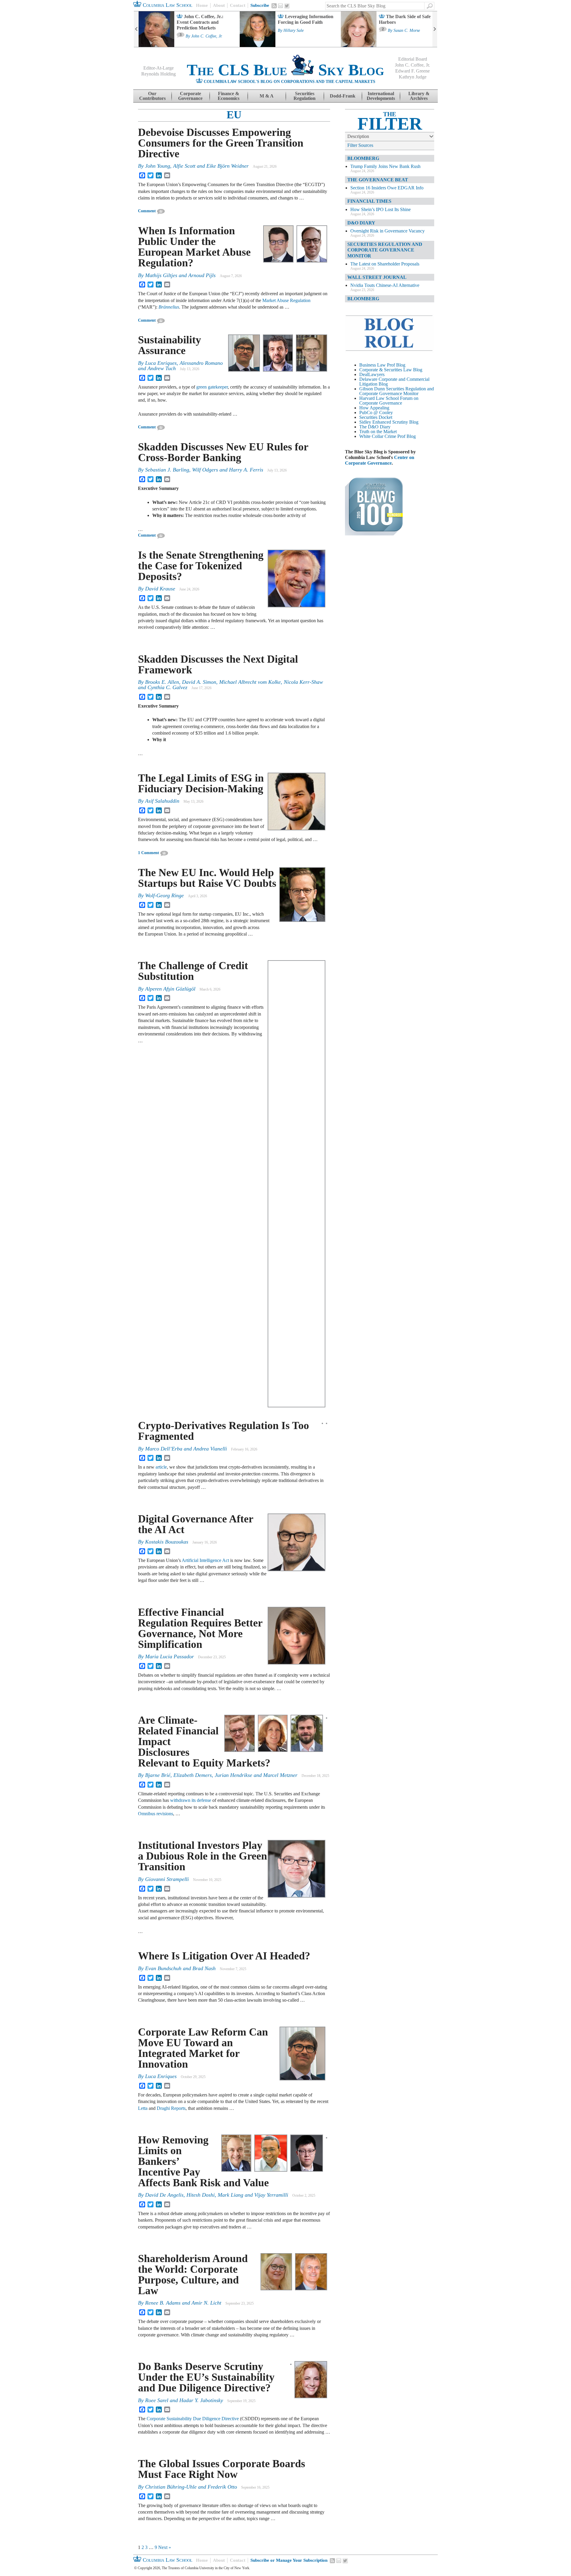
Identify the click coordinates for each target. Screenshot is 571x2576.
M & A (267, 96)
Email (280, 6)
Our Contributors (152, 96)
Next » (165, 2547)
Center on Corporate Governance (380, 460)
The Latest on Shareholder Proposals (385, 264)
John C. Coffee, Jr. (207, 36)
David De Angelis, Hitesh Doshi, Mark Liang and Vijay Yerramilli (217, 2195)
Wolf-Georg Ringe (164, 895)
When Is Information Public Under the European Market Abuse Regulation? (194, 247)
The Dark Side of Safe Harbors (405, 19)
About (219, 5)
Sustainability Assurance (170, 345)
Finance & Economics (229, 96)
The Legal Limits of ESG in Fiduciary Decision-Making (201, 783)
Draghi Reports (171, 2108)
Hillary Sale (294, 31)
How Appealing (374, 408)
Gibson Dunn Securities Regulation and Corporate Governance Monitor (397, 391)
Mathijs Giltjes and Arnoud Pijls (180, 275)
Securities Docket (376, 417)
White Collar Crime (378, 436)
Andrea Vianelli (210, 1449)
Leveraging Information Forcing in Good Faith (306, 19)
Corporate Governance (190, 96)
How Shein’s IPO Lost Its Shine (381, 209)
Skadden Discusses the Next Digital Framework (218, 664)
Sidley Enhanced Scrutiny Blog (389, 422)
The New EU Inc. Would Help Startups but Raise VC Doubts (207, 878)
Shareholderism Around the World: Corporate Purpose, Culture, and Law (193, 2275)
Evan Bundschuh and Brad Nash (180, 1968)
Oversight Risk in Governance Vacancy (388, 231)
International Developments (381, 96)
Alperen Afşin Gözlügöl (170, 989)
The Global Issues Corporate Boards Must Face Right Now (222, 2469)
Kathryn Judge (413, 77)
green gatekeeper (212, 387)
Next (435, 29)
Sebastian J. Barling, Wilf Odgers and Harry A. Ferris (204, 470)
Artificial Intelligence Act (205, 1560)
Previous (136, 29)
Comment (147, 211)
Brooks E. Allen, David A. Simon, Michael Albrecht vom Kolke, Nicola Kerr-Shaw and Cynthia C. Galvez (230, 685)
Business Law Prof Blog (382, 365)
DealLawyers (372, 374)
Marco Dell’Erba (164, 1449)
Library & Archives (419, 96)
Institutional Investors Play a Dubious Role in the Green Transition (203, 1856)
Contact (238, 5)
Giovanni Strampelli (167, 1879)
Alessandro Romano (201, 363)
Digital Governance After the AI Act (196, 1524)
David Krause (160, 589)
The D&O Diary (375, 427)
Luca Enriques (161, 363)
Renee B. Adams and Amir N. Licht (183, 2303)
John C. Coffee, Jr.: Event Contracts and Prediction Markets (200, 22)
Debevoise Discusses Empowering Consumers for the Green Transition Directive (221, 143)
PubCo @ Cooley (376, 412)
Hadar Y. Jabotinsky (201, 2400)
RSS (274, 6)
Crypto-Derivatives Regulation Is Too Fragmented (223, 1431)
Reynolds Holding (159, 74)
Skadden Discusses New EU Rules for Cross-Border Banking (223, 452)
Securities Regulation (305, 96)
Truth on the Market (378, 432)
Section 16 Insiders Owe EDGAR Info (387, 188)
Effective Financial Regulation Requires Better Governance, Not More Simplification (200, 1628)
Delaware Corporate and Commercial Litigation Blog (394, 382)
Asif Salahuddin (162, 801)
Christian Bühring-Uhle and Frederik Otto (191, 2487)
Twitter (287, 6)
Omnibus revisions (156, 1814)
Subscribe (260, 5)
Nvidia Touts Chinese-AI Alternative (385, 285)
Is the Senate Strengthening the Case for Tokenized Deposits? (201, 566)
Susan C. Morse (407, 31)
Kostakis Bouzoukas (167, 1542)
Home (202, 5)
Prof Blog (407, 436)
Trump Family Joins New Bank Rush (385, 166)
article (161, 1467)
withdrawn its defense (191, 1800)
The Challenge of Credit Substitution (193, 971)
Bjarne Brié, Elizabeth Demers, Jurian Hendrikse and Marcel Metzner (221, 1775)
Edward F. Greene (412, 71)
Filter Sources (360, 145)
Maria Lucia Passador (170, 1656)
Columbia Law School (167, 5)
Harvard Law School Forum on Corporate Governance (389, 401)
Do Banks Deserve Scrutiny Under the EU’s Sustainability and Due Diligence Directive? (206, 2377)
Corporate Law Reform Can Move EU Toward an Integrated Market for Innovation (203, 2048)
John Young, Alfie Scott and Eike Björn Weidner (197, 166)
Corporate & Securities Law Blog (391, 370)
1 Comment (149, 853)
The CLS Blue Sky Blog (285, 70)
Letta (143, 2108)
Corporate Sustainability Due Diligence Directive (193, 2419)
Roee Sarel (157, 2400)
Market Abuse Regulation (286, 300)
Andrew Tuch (162, 368)
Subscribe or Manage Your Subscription (289, 2560)
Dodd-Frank (343, 96)
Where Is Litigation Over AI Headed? (224, 1956)
